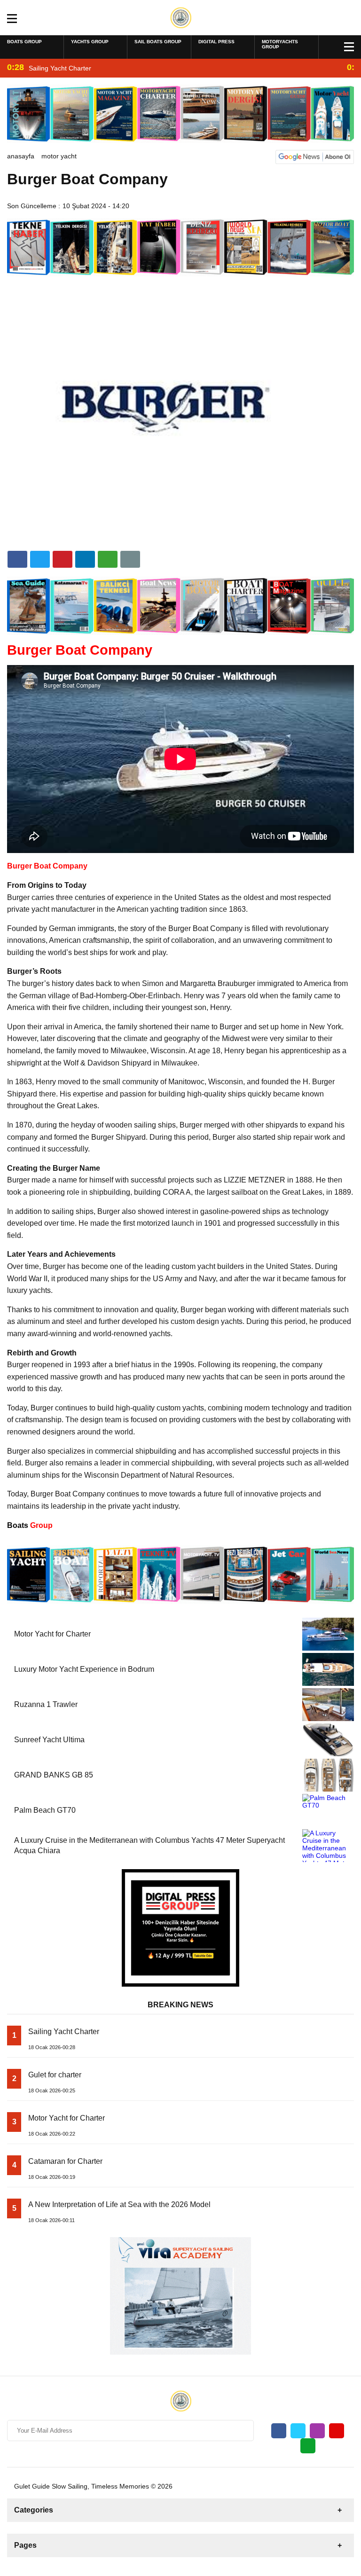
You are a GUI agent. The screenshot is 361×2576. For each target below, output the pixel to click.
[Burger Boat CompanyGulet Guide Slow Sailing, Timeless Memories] (181, 17)
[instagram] (317, 2431)
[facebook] (17, 559)
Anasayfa (21, 156)
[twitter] (40, 559)
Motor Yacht (59, 156)
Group (30, 1525)
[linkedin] (63, 559)
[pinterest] (85, 559)
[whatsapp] (308, 2446)
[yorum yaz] (130, 559)
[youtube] (337, 2431)
